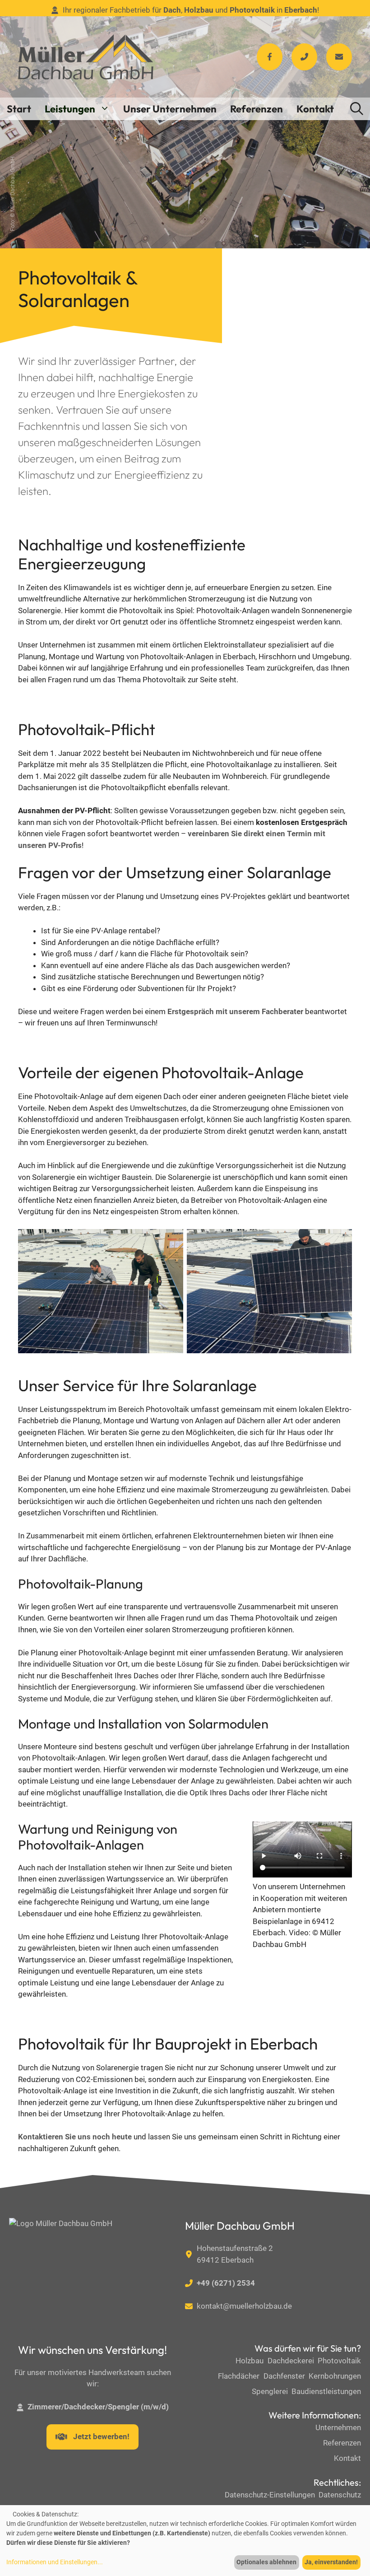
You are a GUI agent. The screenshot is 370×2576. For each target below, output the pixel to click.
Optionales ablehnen (266, 2562)
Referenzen (257, 109)
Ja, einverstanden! (331, 2562)
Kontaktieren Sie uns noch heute (75, 2137)
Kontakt (315, 109)
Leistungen (70, 109)
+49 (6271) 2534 (226, 2283)
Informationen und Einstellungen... (55, 2562)
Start (19, 109)
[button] (357, 109)
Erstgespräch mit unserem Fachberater (235, 1011)
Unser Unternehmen (170, 109)
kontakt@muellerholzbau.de (244, 2306)
